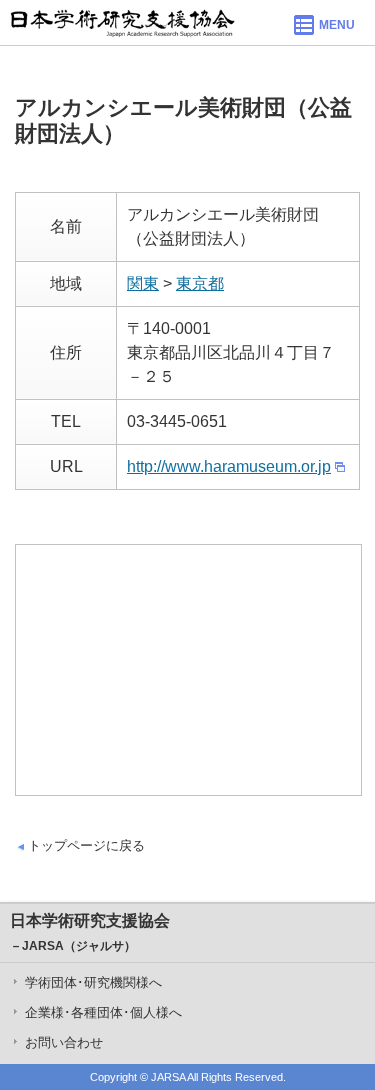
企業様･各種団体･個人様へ (103, 1012)
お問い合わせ (64, 1042)
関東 (143, 283)
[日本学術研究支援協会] (122, 22)
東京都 (200, 283)
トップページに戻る (86, 845)
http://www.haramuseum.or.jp (229, 466)
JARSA (168, 1077)
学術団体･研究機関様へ (93, 982)
